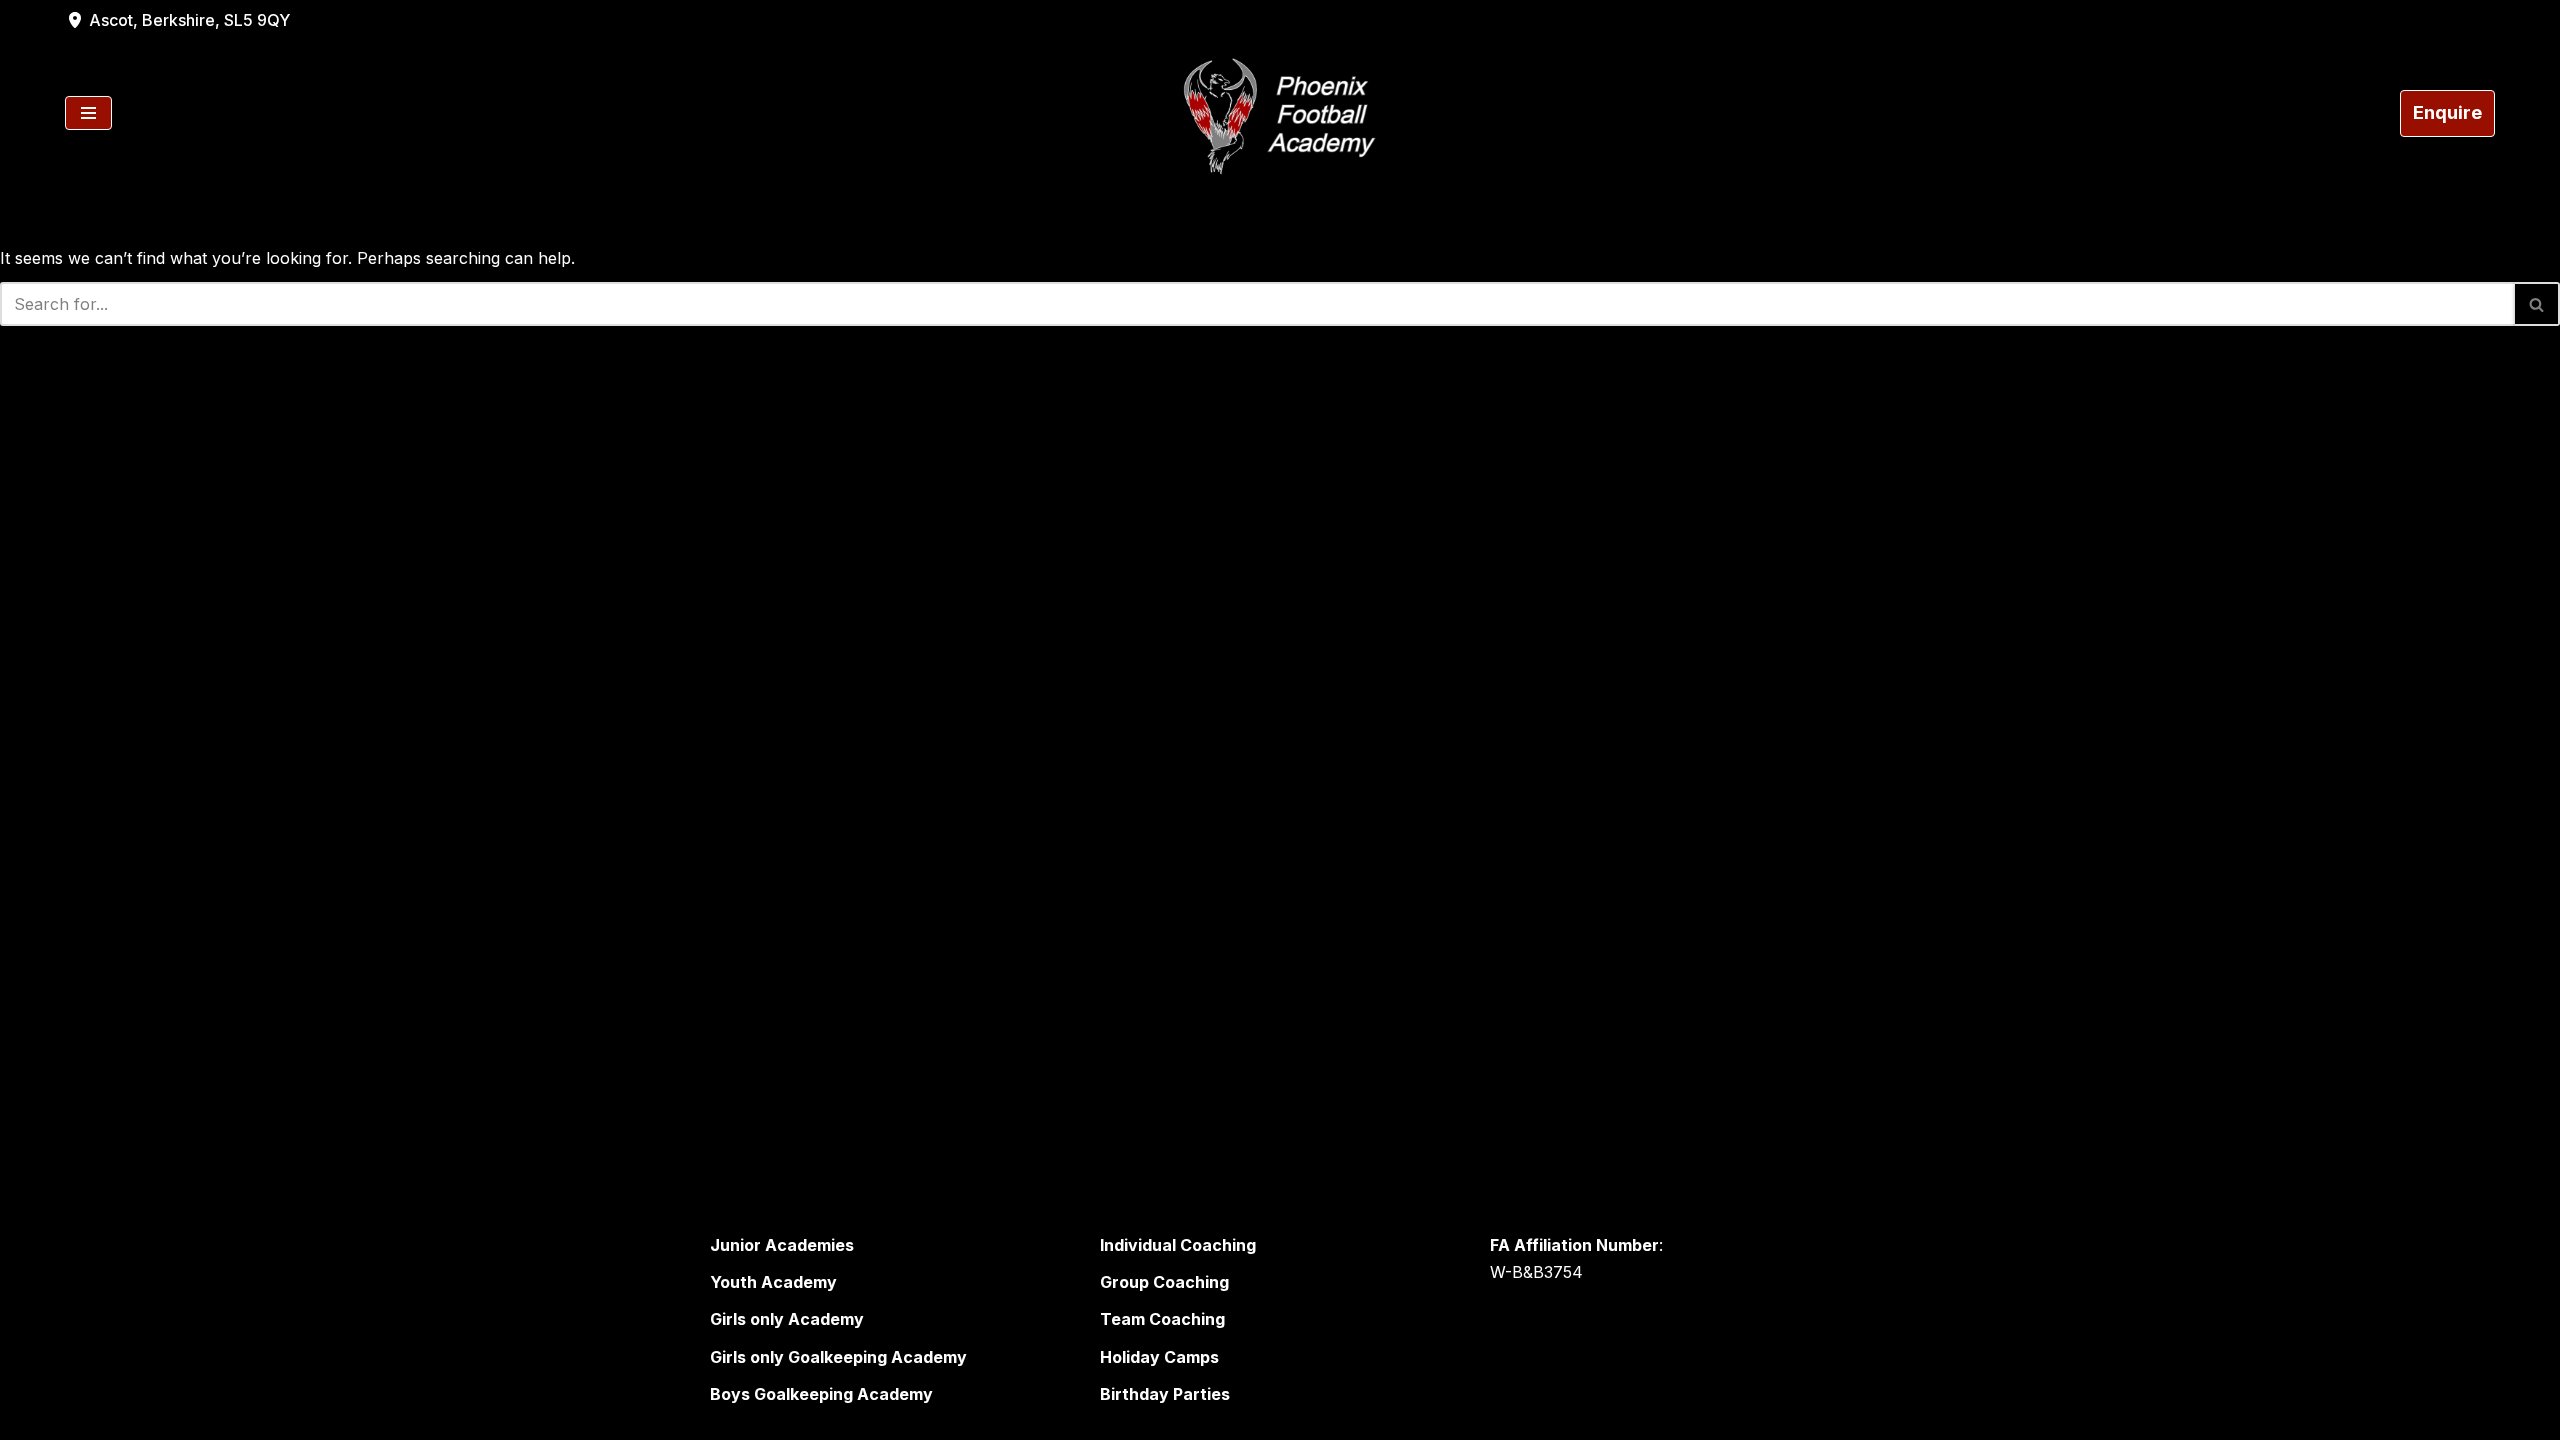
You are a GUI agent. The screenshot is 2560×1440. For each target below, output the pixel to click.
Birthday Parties (1165, 1394)
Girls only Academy (787, 1319)
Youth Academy (773, 1282)
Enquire (2447, 112)
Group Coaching (1164, 1282)
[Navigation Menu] (88, 113)
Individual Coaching (1178, 1245)
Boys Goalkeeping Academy (821, 1394)
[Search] (2537, 304)
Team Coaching (1162, 1319)
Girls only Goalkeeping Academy (838, 1357)
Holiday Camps (1159, 1357)
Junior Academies (782, 1245)
